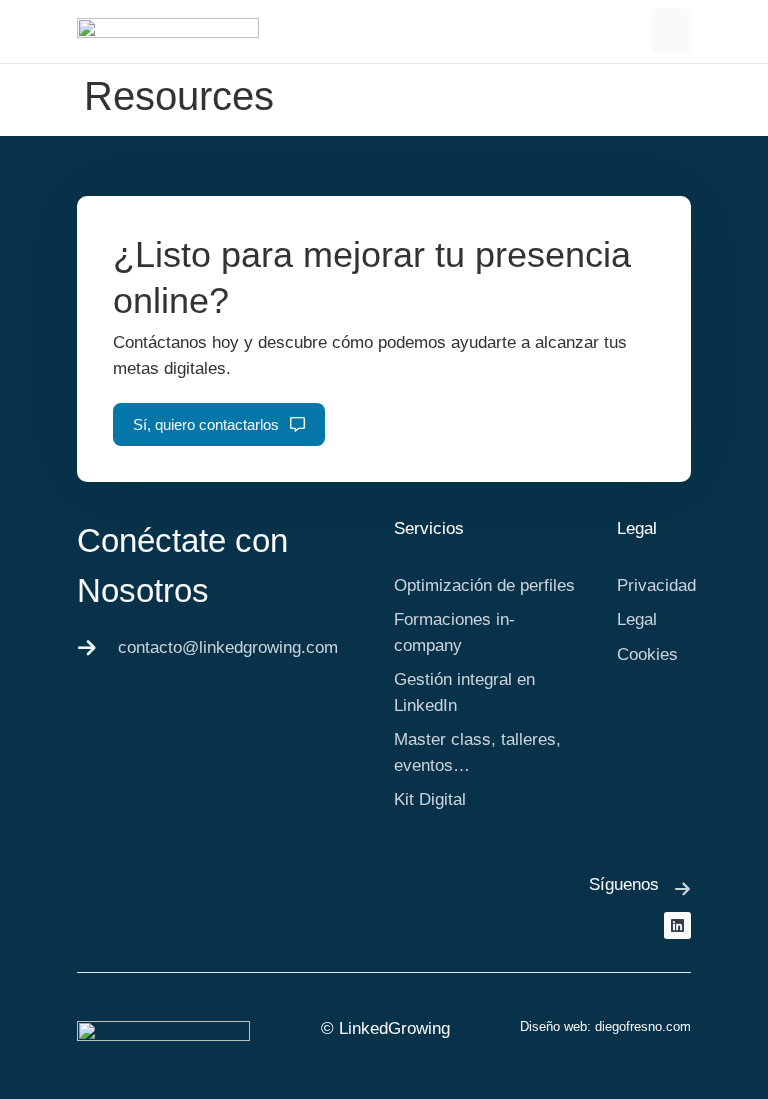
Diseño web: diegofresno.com (605, 1026)
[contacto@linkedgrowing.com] (87, 648)
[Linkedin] (677, 925)
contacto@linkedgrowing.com (228, 647)
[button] (672, 31)
